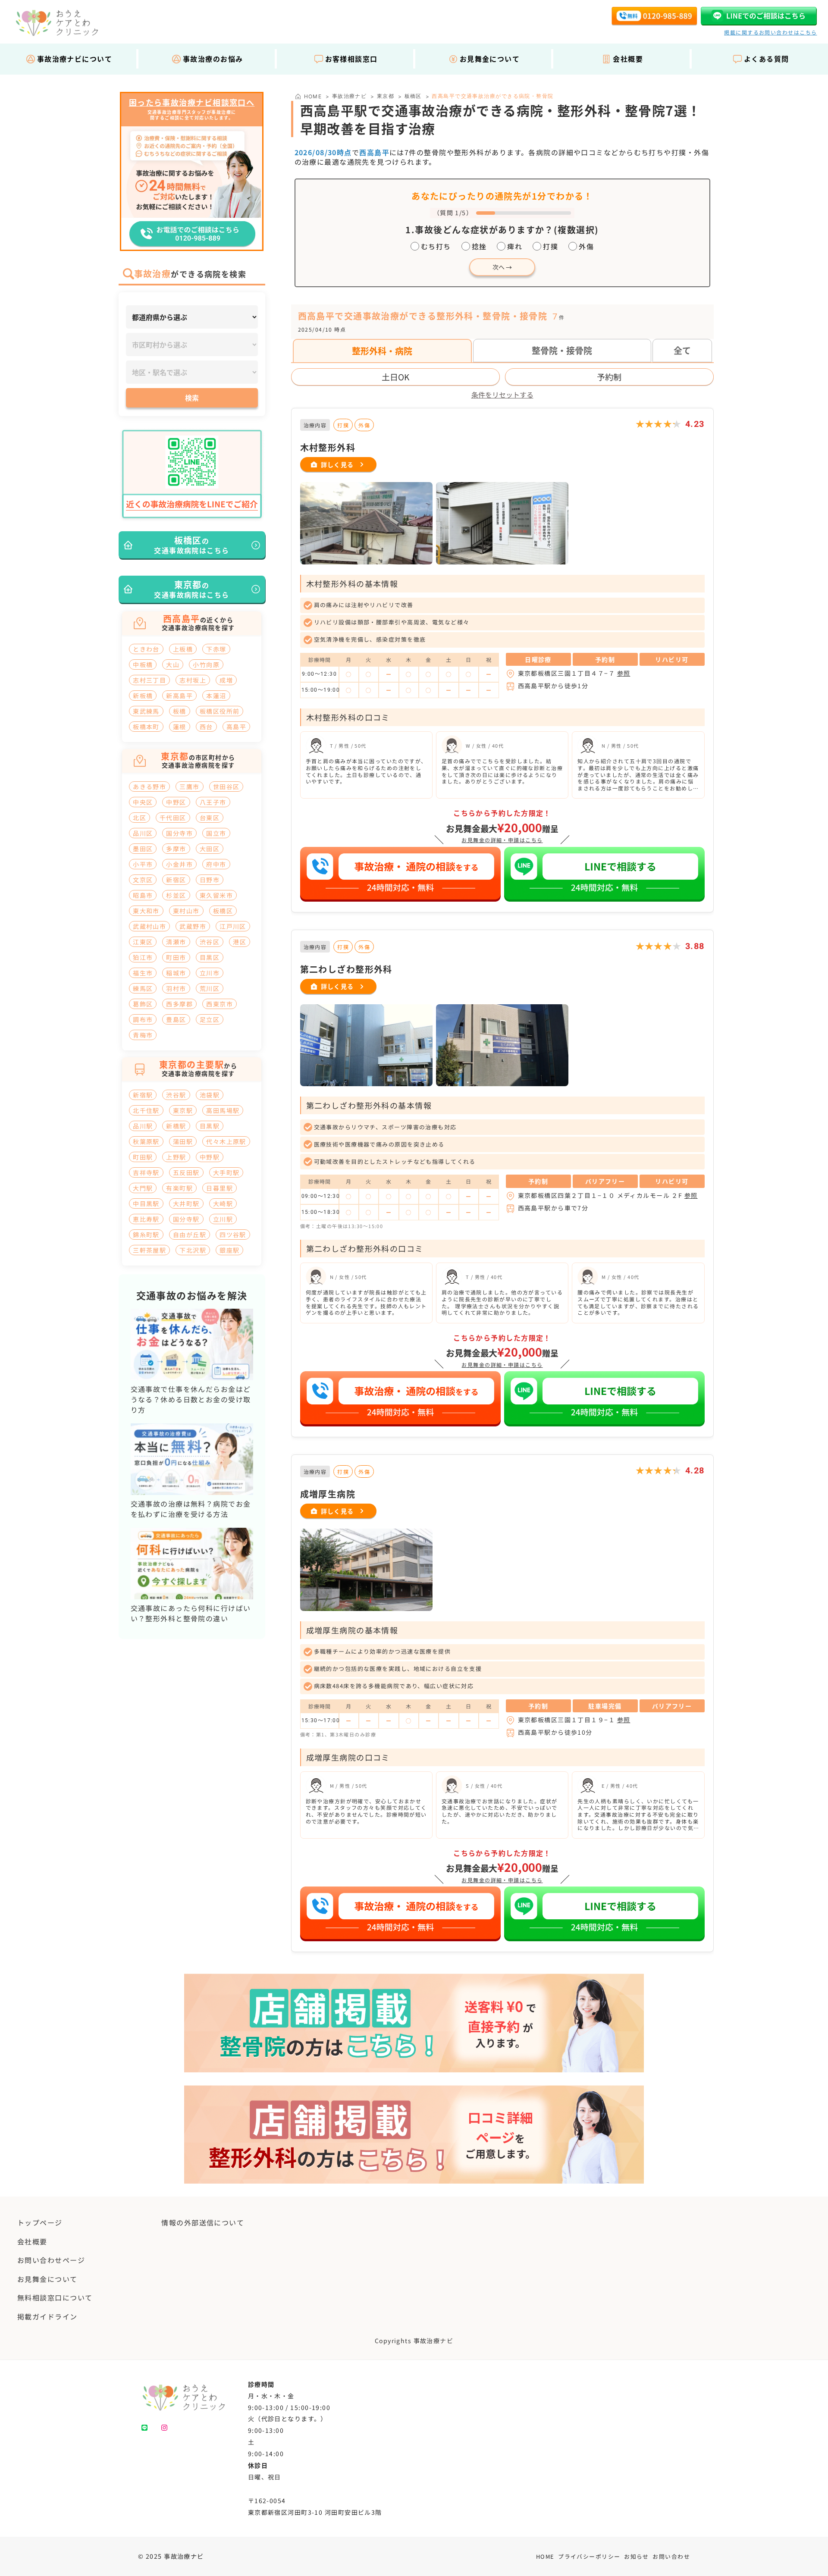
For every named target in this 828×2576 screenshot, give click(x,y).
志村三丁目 (149, 680)
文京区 (143, 880)
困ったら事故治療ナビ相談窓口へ (192, 103)
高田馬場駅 (223, 1110)
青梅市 (143, 1035)
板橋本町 (146, 727)
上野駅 (176, 1157)
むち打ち (436, 246)
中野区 (176, 802)
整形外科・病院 (382, 351)
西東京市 (220, 1004)
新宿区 (176, 880)
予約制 (609, 377)
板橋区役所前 (220, 711)
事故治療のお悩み (213, 59)
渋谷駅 (176, 1095)
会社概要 (628, 59)
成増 (226, 680)
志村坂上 (193, 680)
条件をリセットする (502, 395)
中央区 (143, 802)
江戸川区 (233, 926)
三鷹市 (189, 787)
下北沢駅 (193, 1250)
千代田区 (173, 818)
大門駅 (143, 1188)
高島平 (236, 727)
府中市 (216, 864)
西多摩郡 (179, 1004)
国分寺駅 (186, 1219)
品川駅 (143, 1126)
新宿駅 (143, 1095)
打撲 (550, 246)
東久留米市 (216, 895)
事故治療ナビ (350, 96)
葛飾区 (143, 1004)
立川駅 (223, 1219)
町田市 (176, 957)
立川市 (210, 973)
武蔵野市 (193, 926)
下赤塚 (216, 649)
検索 (192, 398)
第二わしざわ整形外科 (346, 969)
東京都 (386, 96)
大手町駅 (226, 1172)
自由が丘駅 (190, 1235)
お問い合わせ (671, 2556)
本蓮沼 (216, 696)
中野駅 (210, 1157)
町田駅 (143, 1157)
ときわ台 (146, 649)
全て (682, 350)
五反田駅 (186, 1172)
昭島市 (143, 895)
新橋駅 (176, 1126)
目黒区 (210, 957)
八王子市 (213, 802)
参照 (624, 673)
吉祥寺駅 (146, 1172)
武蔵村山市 (149, 926)
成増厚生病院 (328, 1494)
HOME (545, 2556)
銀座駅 (229, 1250)
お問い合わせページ (51, 2260)
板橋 (180, 711)
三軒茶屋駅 (149, 1250)
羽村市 (176, 988)
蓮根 (180, 727)
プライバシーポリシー (589, 2556)
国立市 (216, 833)
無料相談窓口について (55, 2297)
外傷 (586, 246)
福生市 (143, 973)
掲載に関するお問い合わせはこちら (770, 32)
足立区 (210, 1019)
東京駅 (183, 1110)
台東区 (210, 818)
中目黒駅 (146, 1203)
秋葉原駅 (146, 1141)
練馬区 (143, 988)
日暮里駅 (220, 1188)
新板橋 (143, 696)
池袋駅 (210, 1095)
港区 (240, 942)
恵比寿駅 (146, 1219)
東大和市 (146, 911)
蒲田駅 (183, 1141)
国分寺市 (179, 833)
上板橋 (183, 649)
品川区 (143, 833)
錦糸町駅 (146, 1235)
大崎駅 (223, 1203)
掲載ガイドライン (47, 2316)
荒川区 (210, 988)
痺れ (515, 246)
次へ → (502, 267)
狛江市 (143, 957)
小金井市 (179, 864)
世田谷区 (226, 787)
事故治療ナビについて (75, 59)
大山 (173, 664)
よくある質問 (767, 59)
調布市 (143, 1019)
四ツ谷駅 (233, 1235)
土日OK (395, 377)
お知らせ (637, 2556)
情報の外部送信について (203, 2222)
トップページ (40, 2222)
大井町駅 (186, 1203)
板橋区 (413, 96)
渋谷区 (210, 942)
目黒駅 (210, 1126)
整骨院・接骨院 (562, 350)
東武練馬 (146, 711)
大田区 (210, 849)
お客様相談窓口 (351, 59)
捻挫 (479, 246)
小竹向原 (206, 664)
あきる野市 (149, 787)
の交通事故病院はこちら (191, 545)
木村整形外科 (328, 447)
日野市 (210, 880)
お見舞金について (490, 59)
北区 (140, 818)
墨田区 (143, 849)
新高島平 (179, 696)
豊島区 (176, 1019)
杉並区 (176, 895)
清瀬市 (176, 942)
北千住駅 (146, 1110)
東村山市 (186, 911)
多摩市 (176, 849)
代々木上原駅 (226, 1141)
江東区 (143, 942)
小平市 (143, 864)
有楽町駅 (179, 1188)
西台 (206, 727)
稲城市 (176, 973)
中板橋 (143, 664)
